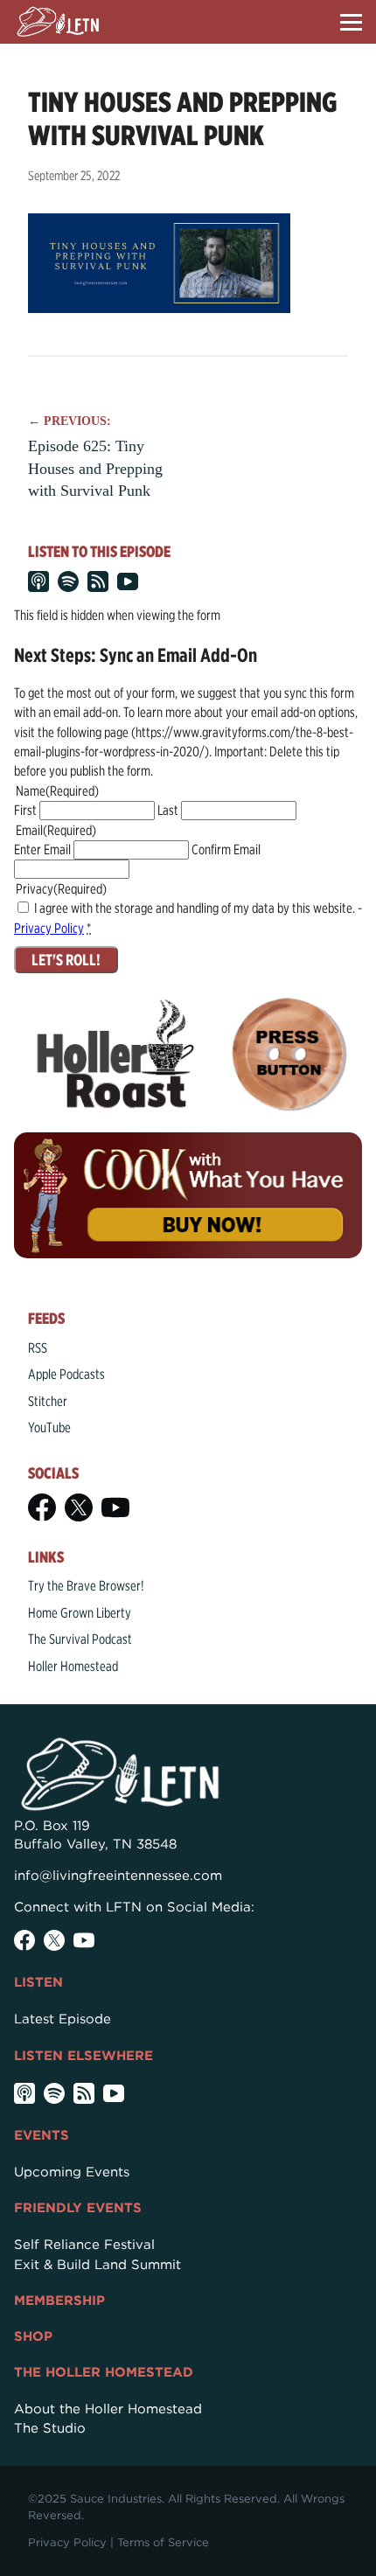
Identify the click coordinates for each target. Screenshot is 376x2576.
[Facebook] (42, 1507)
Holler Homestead (73, 1666)
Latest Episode (63, 2019)
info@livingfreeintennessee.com (118, 1876)
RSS (38, 1348)
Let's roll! (66, 960)
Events (42, 2135)
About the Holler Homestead (108, 2409)
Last (168, 810)
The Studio (50, 2428)
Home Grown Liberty (80, 1613)
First (25, 810)
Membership (59, 2301)
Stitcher (48, 1401)
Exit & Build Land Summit (97, 2265)
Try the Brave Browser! (86, 1586)
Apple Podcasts (66, 1374)
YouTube (49, 1427)
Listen (38, 1982)
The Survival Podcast (80, 1639)
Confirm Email (226, 849)
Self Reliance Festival (84, 2245)
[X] (79, 1507)
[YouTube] (115, 1507)
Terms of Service (163, 2542)
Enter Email (42, 849)
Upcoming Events (72, 2172)
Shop (33, 2336)
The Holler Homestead (104, 2372)
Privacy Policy (49, 928)
